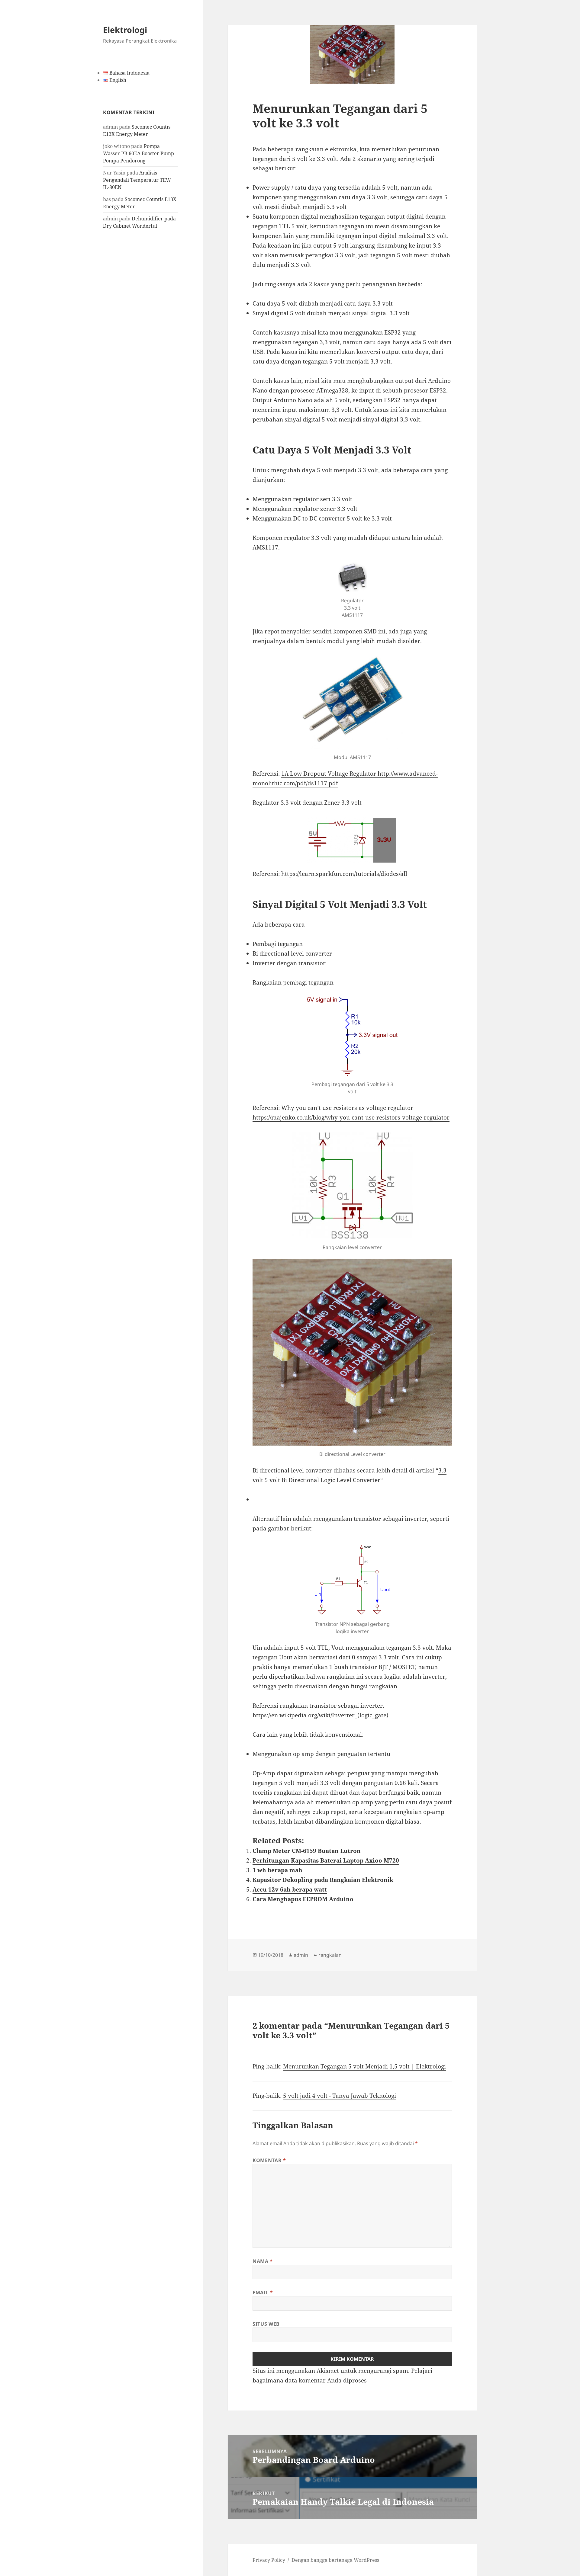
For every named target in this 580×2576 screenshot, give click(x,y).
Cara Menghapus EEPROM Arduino (303, 1899)
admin (301, 1955)
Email (263, 2292)
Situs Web (266, 2324)
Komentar (269, 2160)
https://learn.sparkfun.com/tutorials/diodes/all (344, 874)
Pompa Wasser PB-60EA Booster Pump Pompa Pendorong (139, 153)
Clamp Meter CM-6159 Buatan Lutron (307, 1851)
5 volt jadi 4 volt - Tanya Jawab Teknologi (340, 2096)
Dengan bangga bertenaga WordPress (335, 2560)
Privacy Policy (269, 2560)
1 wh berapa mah (277, 1870)
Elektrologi (125, 30)
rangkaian (330, 1955)
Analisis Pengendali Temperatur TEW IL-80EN (137, 180)
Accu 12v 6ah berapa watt (290, 1889)
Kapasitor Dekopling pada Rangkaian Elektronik (323, 1880)
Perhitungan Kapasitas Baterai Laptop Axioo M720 (326, 1860)
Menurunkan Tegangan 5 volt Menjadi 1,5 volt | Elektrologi (364, 2066)
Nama (263, 2261)
